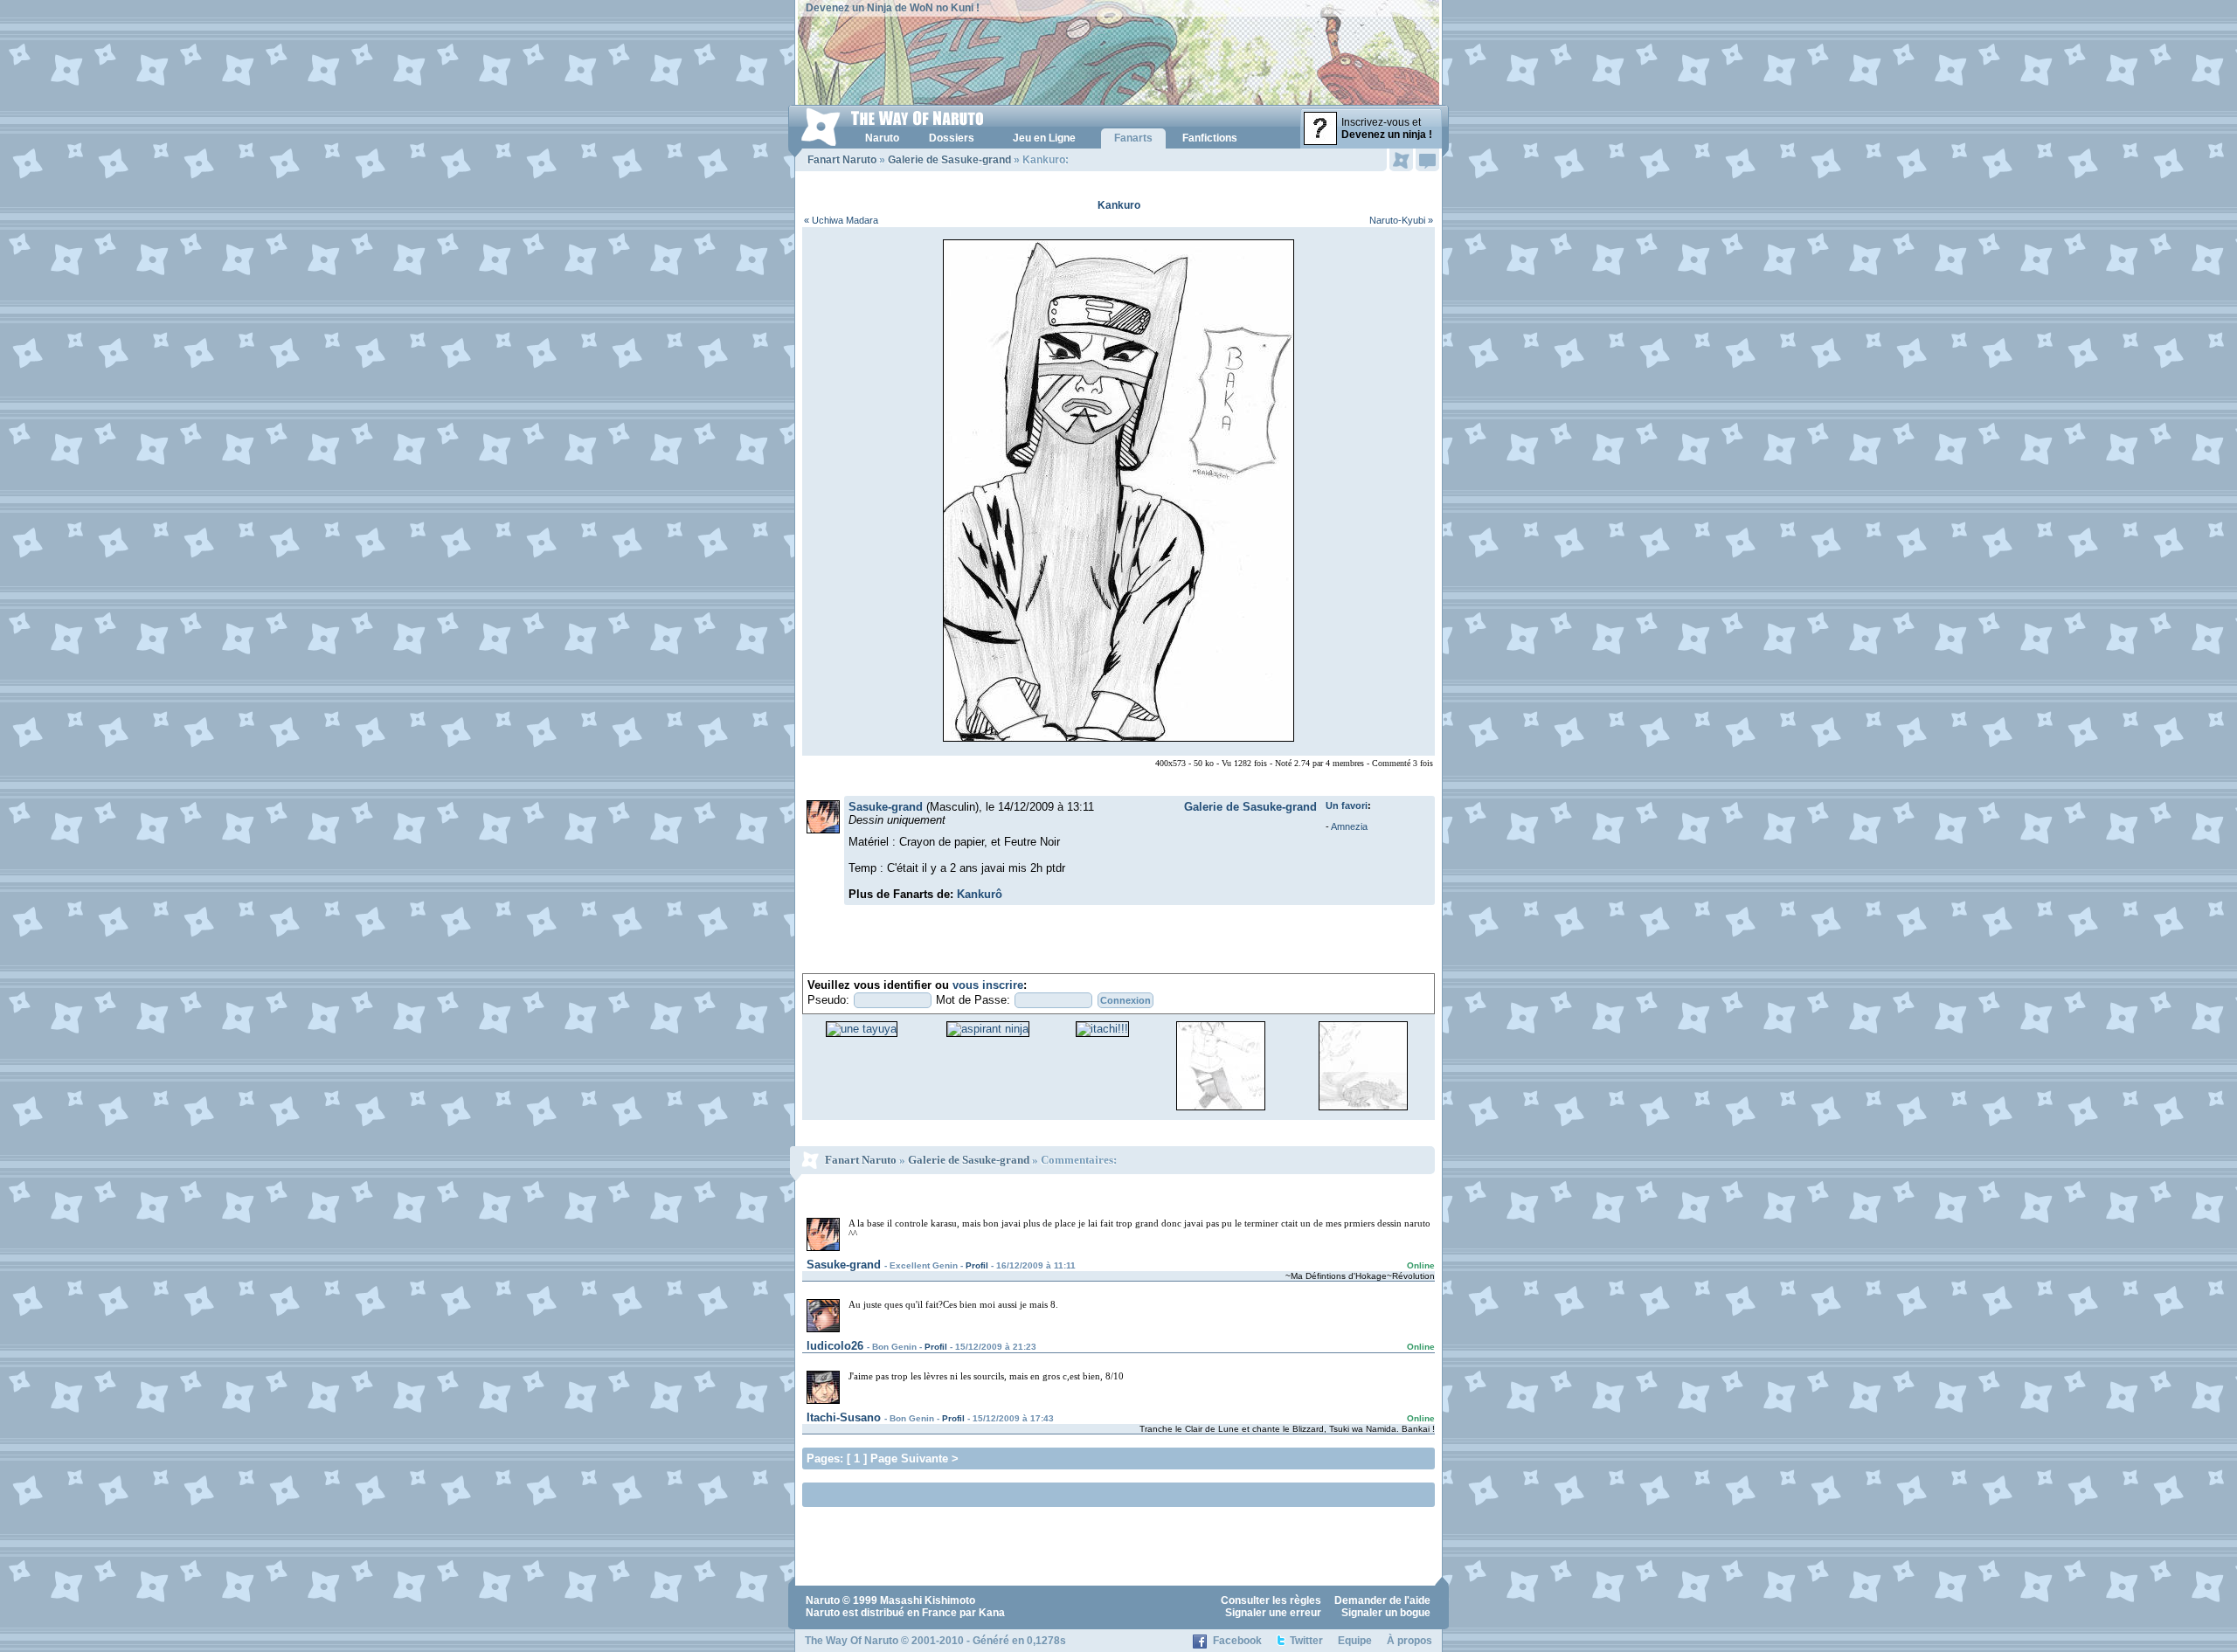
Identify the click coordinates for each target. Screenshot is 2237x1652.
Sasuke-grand (886, 807)
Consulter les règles (1271, 1600)
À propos (1409, 1641)
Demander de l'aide (1382, 1600)
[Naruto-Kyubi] (1363, 1109)
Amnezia (1349, 826)
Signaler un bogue (1386, 1613)
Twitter (1306, 1641)
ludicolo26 (835, 1346)
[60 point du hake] (1221, 1109)
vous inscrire (988, 985)
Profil (977, 1265)
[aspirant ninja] (988, 1029)
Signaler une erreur (1273, 1613)
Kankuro (1119, 205)
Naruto (823, 1600)
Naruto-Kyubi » (1401, 220)
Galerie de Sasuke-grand (949, 160)
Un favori (1347, 805)
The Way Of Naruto (852, 1641)
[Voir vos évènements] (1401, 160)
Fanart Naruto (842, 160)
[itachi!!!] (1102, 1029)
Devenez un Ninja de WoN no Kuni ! (893, 8)
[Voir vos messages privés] (1427, 160)
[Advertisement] (1011, 1493)
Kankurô (980, 894)
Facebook (1237, 1641)
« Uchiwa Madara (841, 220)
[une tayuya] (862, 1029)
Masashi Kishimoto (928, 1600)
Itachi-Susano (844, 1417)
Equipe (1355, 1641)
